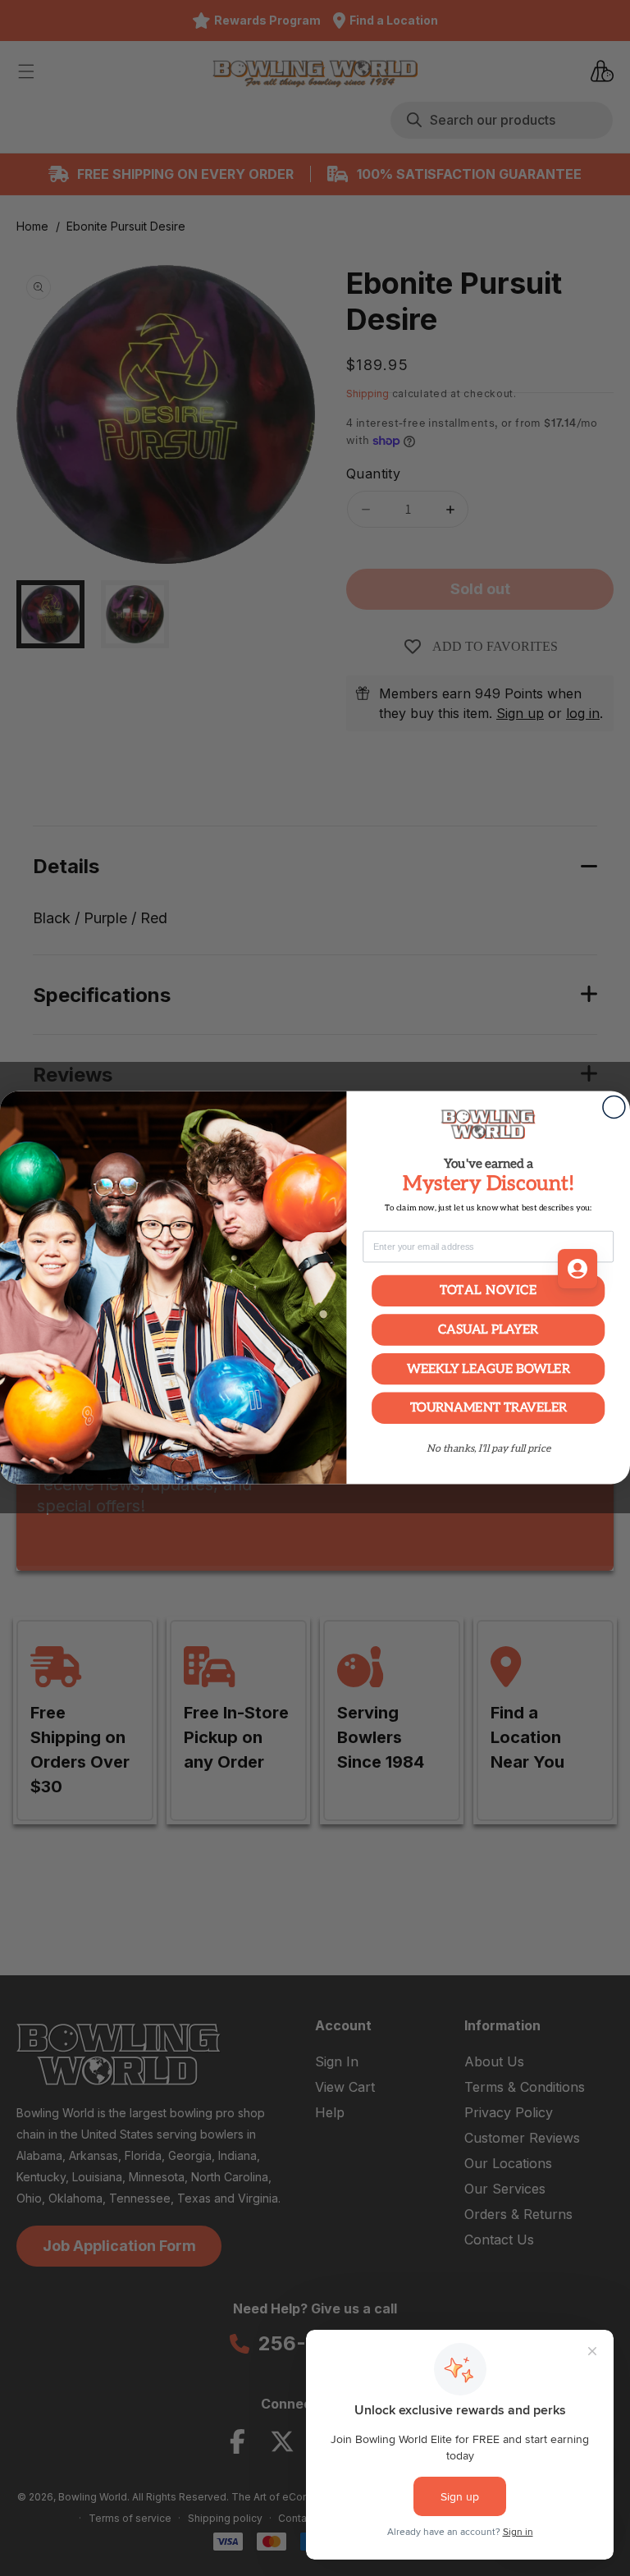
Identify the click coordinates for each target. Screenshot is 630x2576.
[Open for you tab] (577, 1269)
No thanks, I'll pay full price (488, 1450)
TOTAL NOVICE (488, 1291)
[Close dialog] (614, 1107)
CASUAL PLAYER (488, 1330)
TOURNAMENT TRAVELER (488, 1408)
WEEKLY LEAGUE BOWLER (488, 1369)
